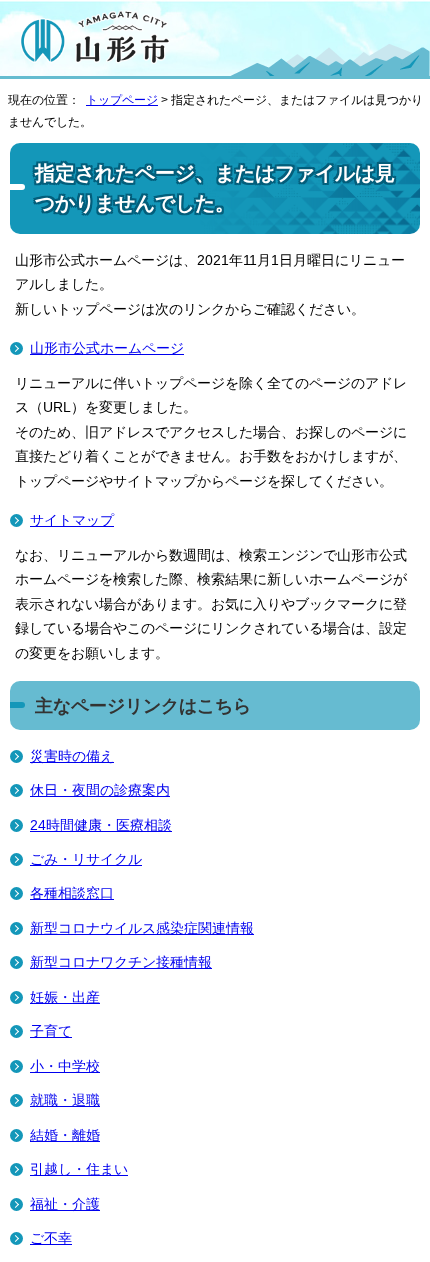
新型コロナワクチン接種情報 (121, 962)
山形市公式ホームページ (107, 348)
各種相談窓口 (72, 893)
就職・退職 (65, 1100)
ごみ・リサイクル (86, 859)
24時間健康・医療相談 (101, 825)
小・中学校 (65, 1066)
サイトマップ (72, 520)
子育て (51, 1031)
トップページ (122, 100)
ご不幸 (51, 1238)
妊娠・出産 (65, 997)
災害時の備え (72, 756)
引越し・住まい (79, 1169)
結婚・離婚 (65, 1135)
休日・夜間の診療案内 (100, 790)
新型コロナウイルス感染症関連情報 (142, 928)
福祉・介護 (65, 1204)
